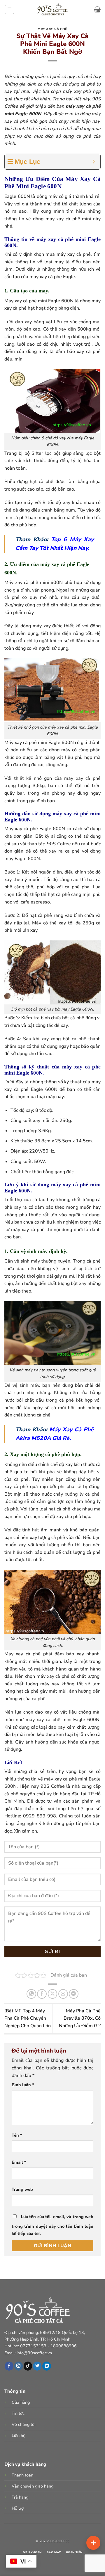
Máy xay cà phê (52, 29)
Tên (17, 2135)
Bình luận (23, 2085)
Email (19, 2162)
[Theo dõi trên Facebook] (9, 2366)
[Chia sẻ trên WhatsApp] (31, 1994)
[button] (10, 9)
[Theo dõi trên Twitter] (37, 2366)
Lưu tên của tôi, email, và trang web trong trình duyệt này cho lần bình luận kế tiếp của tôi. (52, 2225)
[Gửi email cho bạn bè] (63, 1994)
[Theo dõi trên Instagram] (19, 2366)
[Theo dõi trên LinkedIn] (47, 2366)
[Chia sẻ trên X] (53, 1994)
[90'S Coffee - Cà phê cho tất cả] (53, 9)
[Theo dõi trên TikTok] (28, 2366)
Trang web (22, 2189)
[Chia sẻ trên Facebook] (42, 1994)
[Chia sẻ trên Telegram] (74, 1994)
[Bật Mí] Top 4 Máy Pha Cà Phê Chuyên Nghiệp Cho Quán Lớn (28, 2018)
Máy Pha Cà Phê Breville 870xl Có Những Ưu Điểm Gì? (80, 2018)
